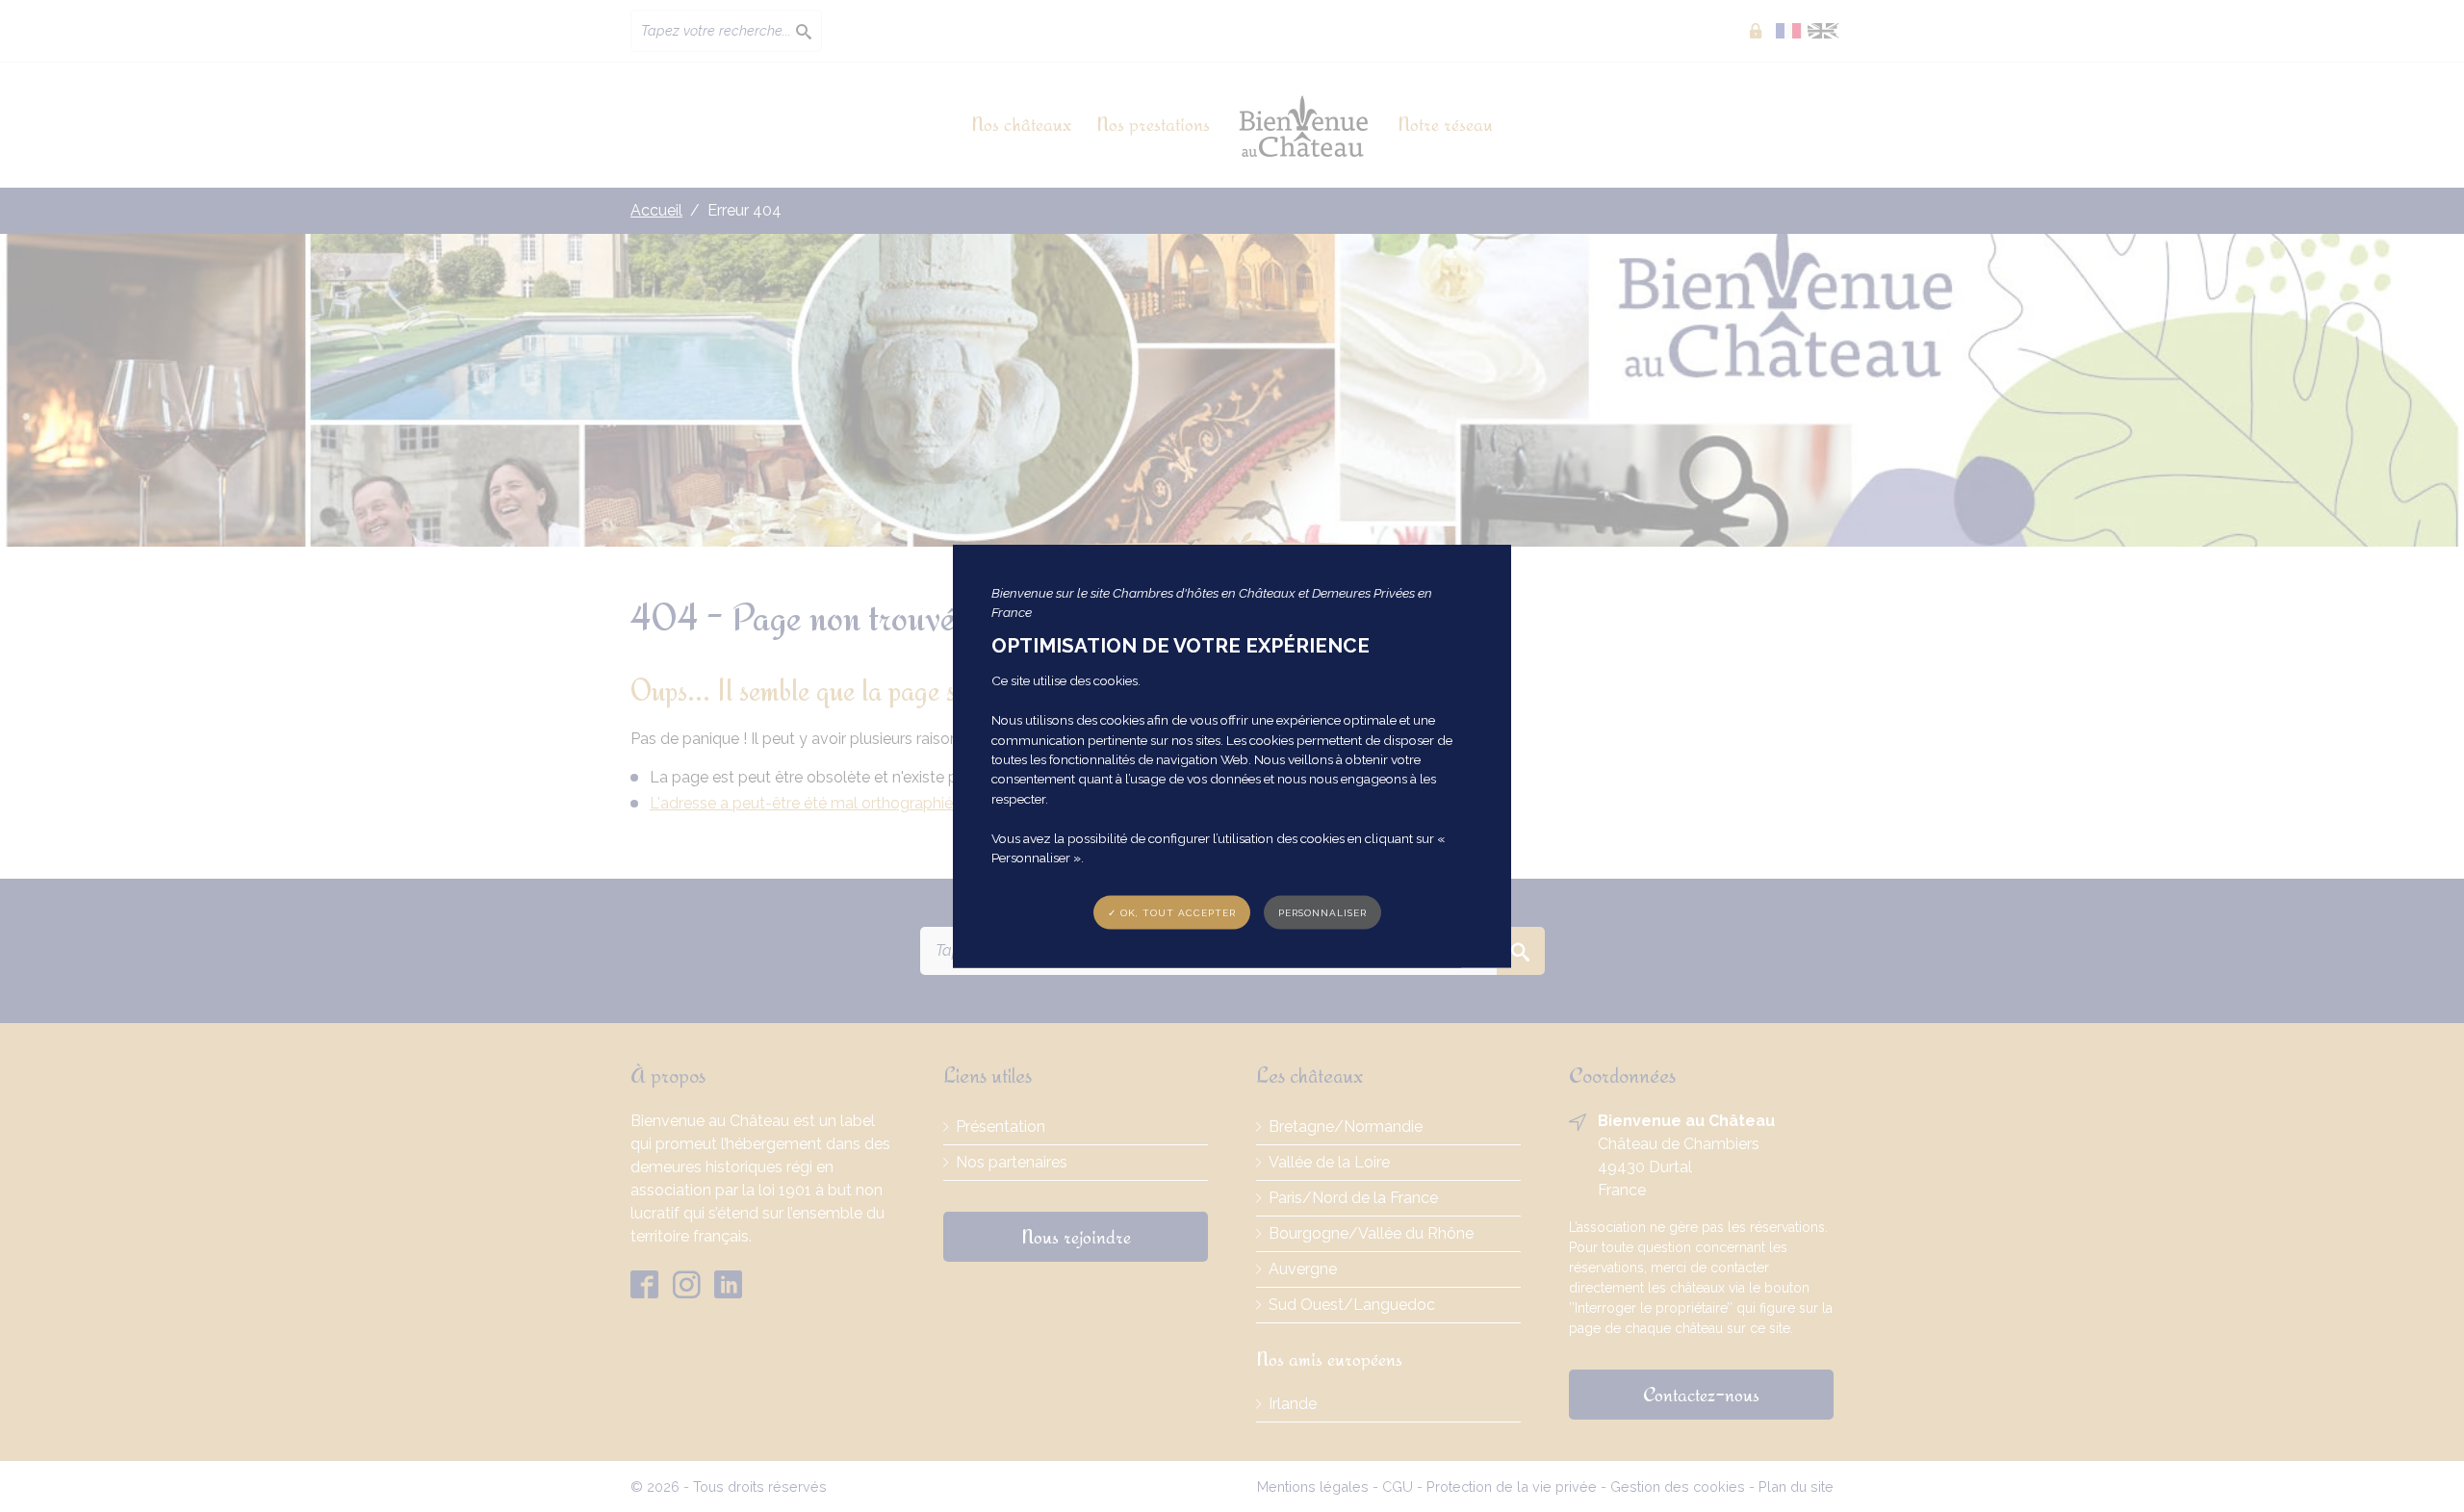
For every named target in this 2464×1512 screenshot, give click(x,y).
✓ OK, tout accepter (1172, 913)
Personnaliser (1322, 913)
